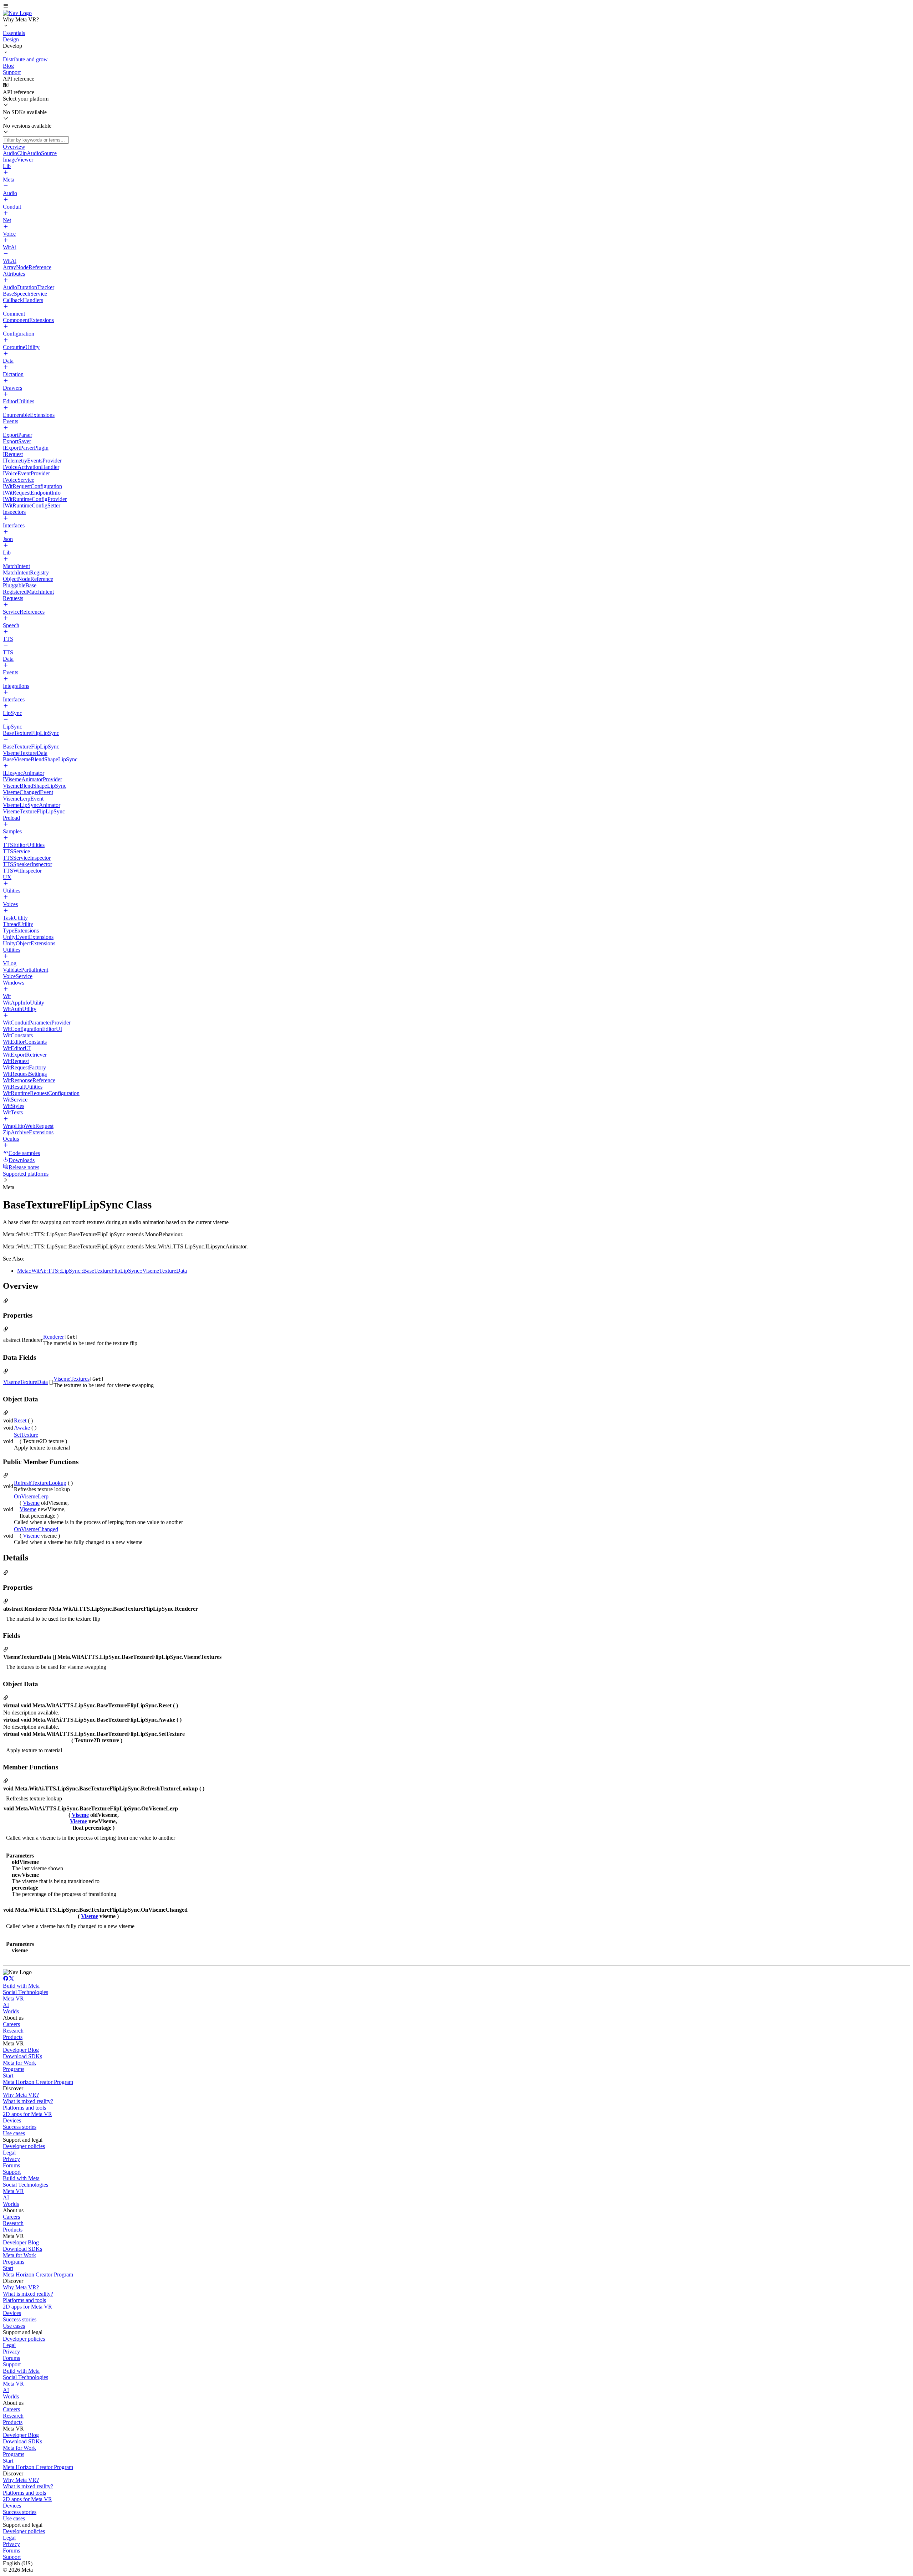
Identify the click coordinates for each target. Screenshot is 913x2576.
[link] (17, 13)
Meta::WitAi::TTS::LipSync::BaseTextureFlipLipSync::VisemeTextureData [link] (102, 1271)
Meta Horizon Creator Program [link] (38, 2082)
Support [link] (12, 2172)
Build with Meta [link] (21, 1986)
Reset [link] (20, 1420)
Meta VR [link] (13, 1999)
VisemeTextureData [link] (25, 1382)
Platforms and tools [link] (24, 2108)
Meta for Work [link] (19, 2063)
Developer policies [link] (24, 2146)
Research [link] (13, 2031)
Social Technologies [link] (25, 1992)
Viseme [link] (31, 1503)
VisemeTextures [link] (72, 1379)
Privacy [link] (11, 2159)
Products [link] (13, 2037)
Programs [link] (14, 2069)
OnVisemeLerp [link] (31, 1496)
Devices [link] (12, 2120)
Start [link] (8, 2076)
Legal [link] (9, 2153)
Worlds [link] (11, 2011)
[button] (456, 6)
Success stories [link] (20, 2127)
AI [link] (6, 2005)
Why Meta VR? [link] (21, 2095)
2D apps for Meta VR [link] (27, 2114)
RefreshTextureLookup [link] (40, 1483)
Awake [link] (22, 1428)
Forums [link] (11, 2165)
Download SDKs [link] (22, 2056)
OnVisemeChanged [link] (36, 1529)
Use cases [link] (14, 2133)
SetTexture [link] (26, 1435)
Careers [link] (11, 2024)
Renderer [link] (53, 1337)
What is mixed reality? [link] (28, 2101)
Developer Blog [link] (21, 2050)
